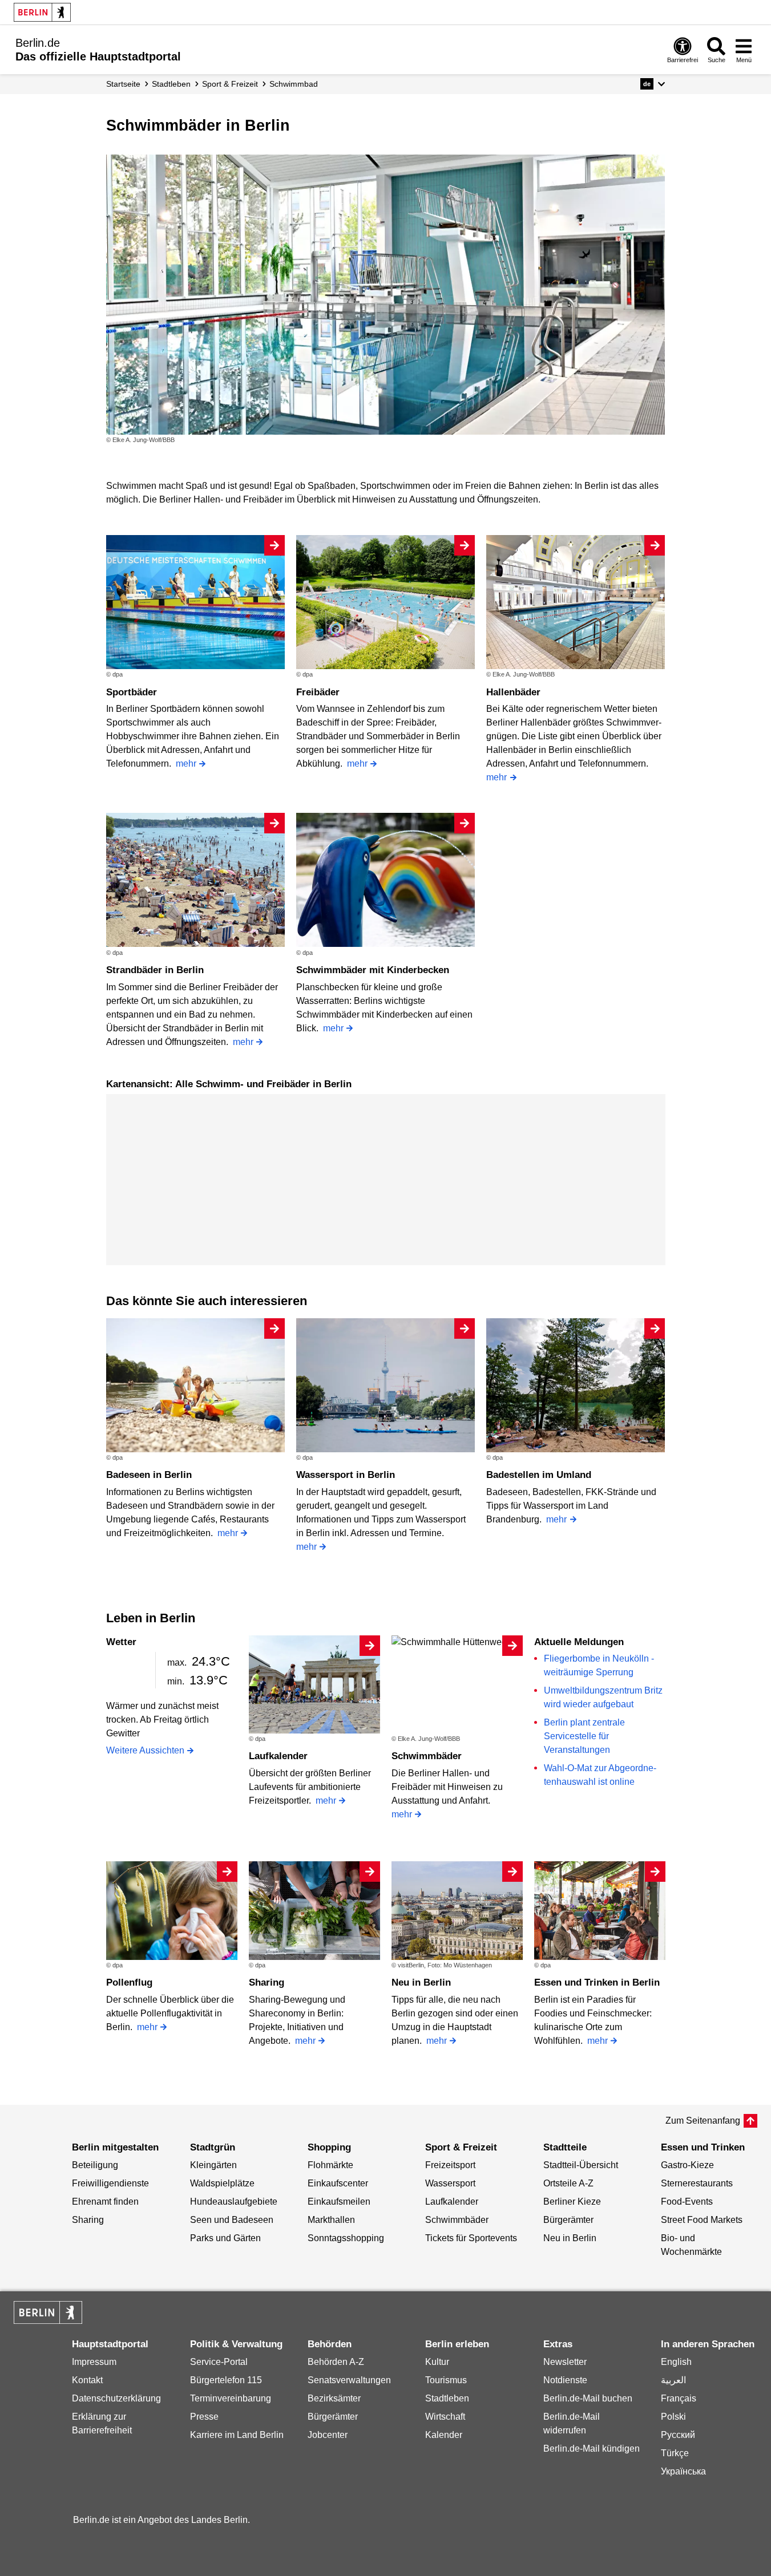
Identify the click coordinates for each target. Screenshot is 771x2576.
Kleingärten (213, 2165)
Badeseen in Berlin (149, 1475)
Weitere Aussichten (145, 1750)
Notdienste (565, 2380)
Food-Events (687, 2202)
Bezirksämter (334, 2398)
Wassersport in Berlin (346, 1475)
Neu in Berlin (421, 1982)
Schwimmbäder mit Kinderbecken (373, 970)
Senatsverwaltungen (349, 2380)
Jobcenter (328, 2435)
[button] (653, 84)
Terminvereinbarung (231, 2398)
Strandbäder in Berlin (155, 970)
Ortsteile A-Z (568, 2183)
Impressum (94, 2362)
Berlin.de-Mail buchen (588, 2398)
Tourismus (446, 2380)
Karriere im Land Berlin (237, 2435)
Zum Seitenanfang (703, 2121)
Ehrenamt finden (105, 2202)
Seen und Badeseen (232, 2220)
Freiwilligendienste (110, 2183)
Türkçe (675, 2453)
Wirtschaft (445, 2417)
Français (679, 2398)
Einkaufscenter (338, 2183)
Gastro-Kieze (687, 2165)
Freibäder (318, 692)
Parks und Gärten (225, 2238)
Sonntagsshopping (346, 2238)
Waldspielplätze (222, 2183)
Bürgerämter (568, 2220)
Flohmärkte (330, 2165)
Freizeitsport (450, 2165)
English (676, 2362)
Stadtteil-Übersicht (581, 2165)
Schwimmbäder (427, 1756)
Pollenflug (129, 1982)
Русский (678, 2435)
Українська (683, 2471)
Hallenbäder (513, 692)
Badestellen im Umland (539, 1475)
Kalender (444, 2435)
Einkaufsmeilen (339, 2202)
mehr (186, 764)
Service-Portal (219, 2362)
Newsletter (565, 2362)
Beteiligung (95, 2165)
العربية (673, 2380)
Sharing (267, 1982)
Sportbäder (132, 692)
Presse (204, 2417)
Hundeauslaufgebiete (234, 2202)
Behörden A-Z (336, 2362)
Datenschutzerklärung (116, 2398)
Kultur (437, 2362)
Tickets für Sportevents (471, 2238)
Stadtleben (447, 2398)
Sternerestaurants (697, 2183)
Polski (673, 2417)
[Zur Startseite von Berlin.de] (48, 2321)
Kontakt (87, 2380)
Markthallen (331, 2220)
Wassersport (450, 2183)
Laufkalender (278, 1756)
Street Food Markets (702, 2220)
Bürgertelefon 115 (226, 2380)
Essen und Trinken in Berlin (597, 1982)
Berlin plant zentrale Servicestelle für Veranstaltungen (584, 1736)
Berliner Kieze (572, 2202)
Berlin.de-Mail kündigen (592, 2449)
